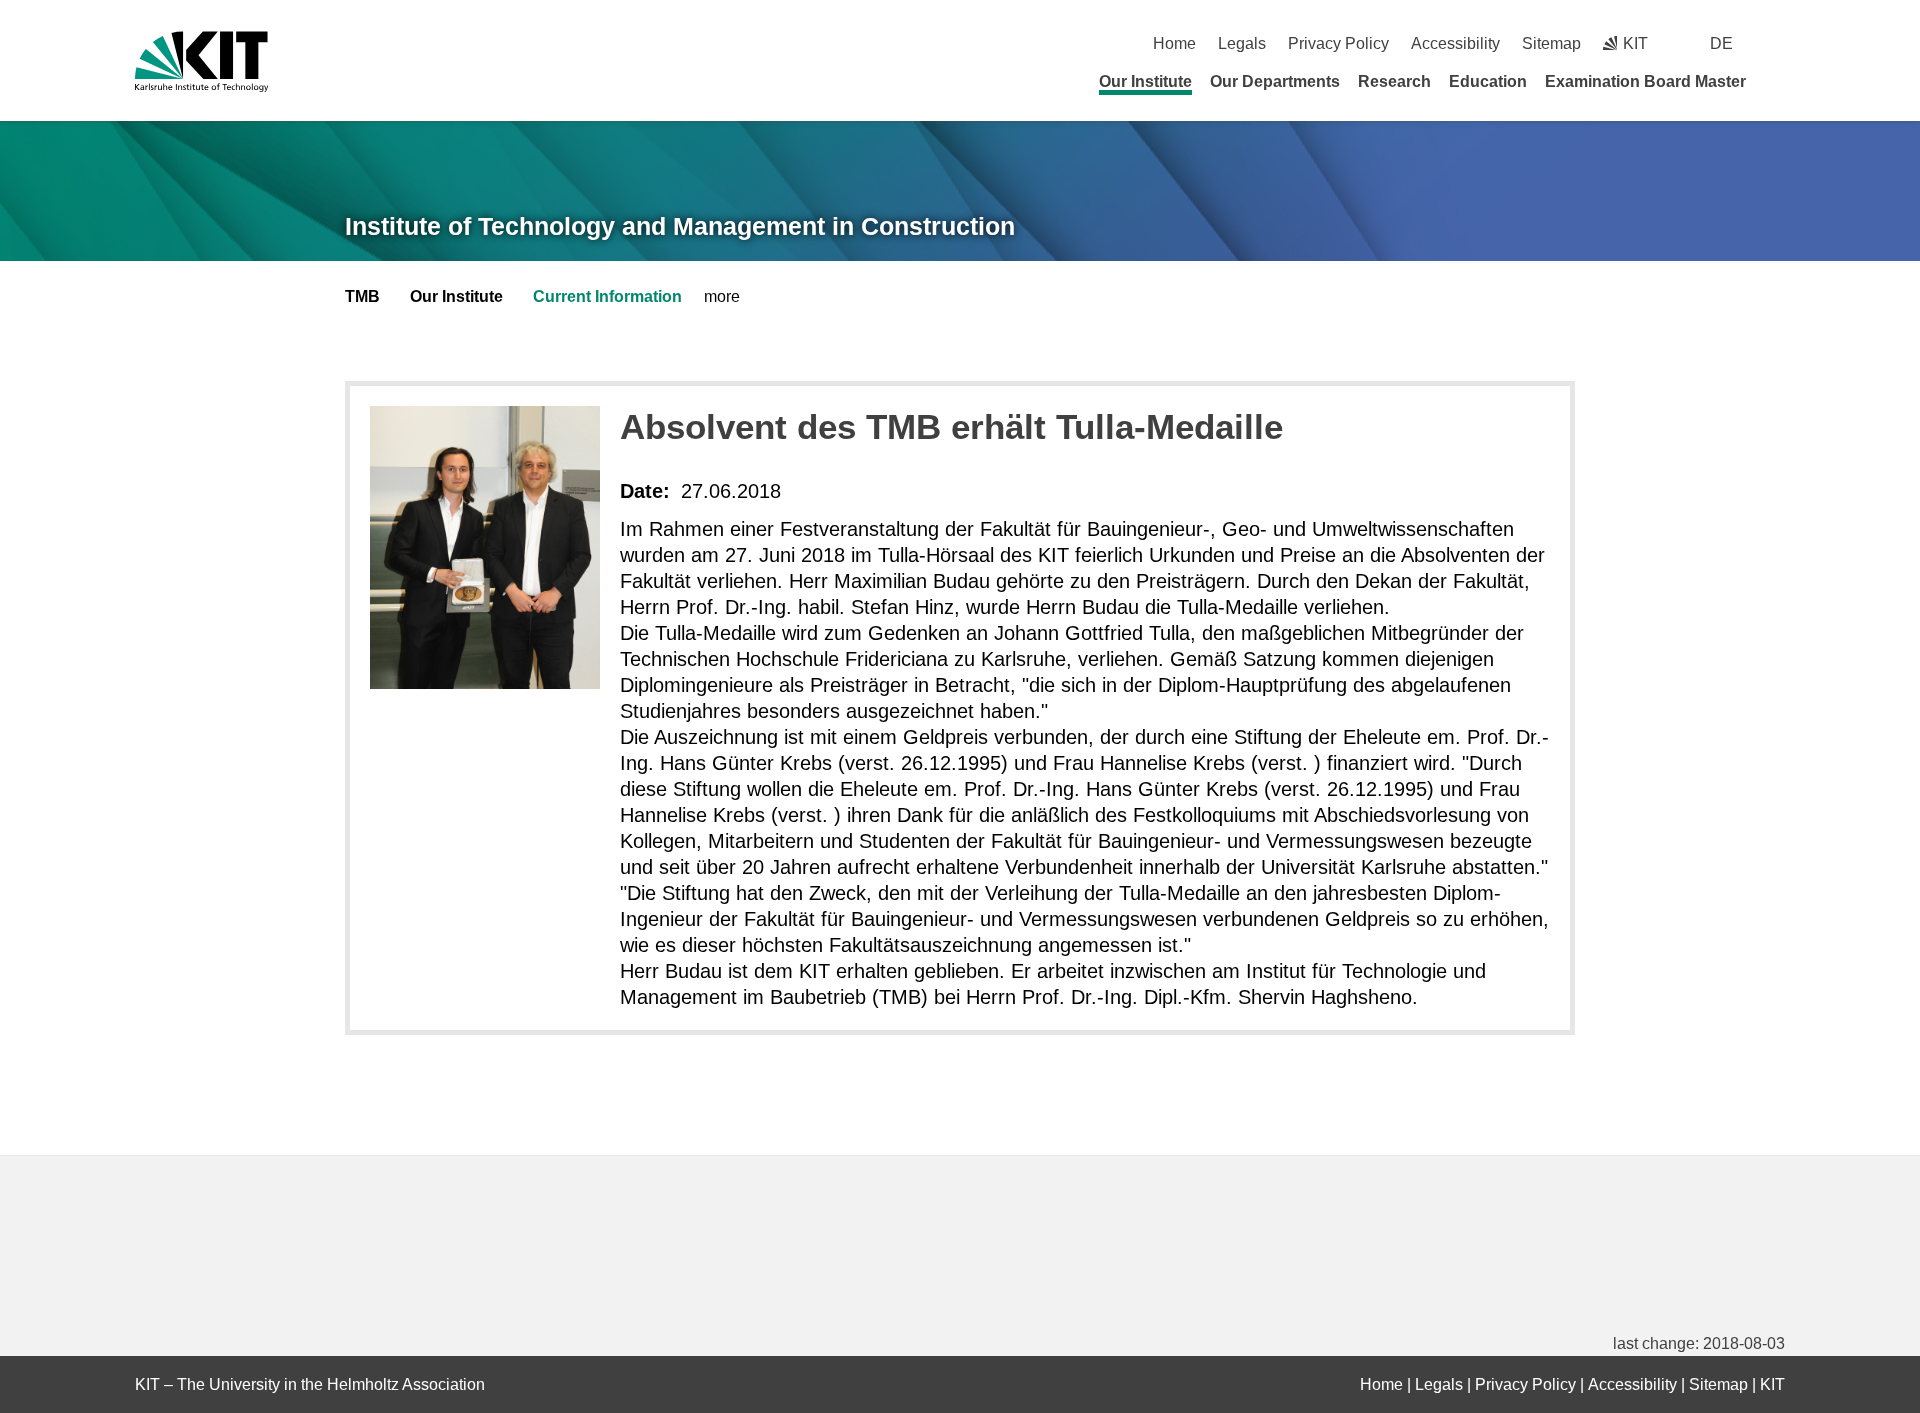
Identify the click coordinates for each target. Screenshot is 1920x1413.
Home (1174, 43)
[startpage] (1778, 81)
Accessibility (1455, 43)
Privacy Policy (1338, 43)
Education (1488, 81)
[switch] (1777, 43)
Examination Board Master (1645, 81)
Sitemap (1551, 43)
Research (1394, 81)
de (1721, 43)
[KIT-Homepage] (201, 61)
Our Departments (1275, 81)
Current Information (607, 296)
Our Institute (1145, 81)
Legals (1242, 43)
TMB (362, 296)
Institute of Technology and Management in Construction (680, 226)
